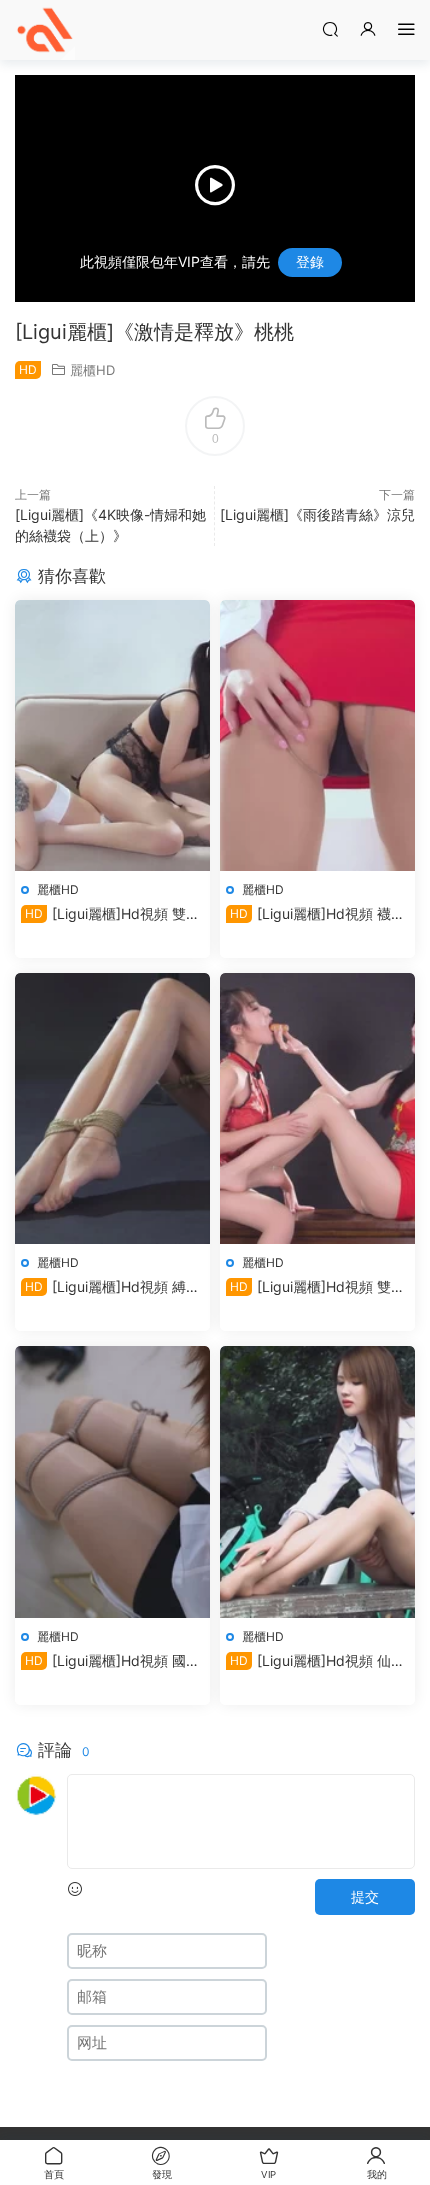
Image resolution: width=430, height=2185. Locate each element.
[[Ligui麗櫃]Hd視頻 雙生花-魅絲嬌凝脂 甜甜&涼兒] (112, 735)
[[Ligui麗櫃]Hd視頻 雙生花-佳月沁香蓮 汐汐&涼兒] (317, 1108)
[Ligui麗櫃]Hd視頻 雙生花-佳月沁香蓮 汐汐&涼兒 (315, 1287)
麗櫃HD (92, 370)
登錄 (310, 261)
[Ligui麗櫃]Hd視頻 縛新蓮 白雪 (110, 1287)
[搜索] (330, 28)
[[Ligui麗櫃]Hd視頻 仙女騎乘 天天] (317, 1481)
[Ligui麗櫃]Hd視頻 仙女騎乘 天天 (315, 1661)
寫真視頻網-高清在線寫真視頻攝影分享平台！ (45, 30)
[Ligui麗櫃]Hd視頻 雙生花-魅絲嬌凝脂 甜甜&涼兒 (110, 914)
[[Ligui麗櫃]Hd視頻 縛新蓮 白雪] (112, 1108)
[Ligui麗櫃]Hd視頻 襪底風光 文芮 (315, 914)
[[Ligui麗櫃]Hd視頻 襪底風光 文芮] (317, 735)
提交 (365, 1896)
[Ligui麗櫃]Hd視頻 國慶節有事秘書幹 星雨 (110, 1661)
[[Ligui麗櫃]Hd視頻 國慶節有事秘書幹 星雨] (112, 1481)
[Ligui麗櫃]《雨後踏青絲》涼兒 (317, 514)
